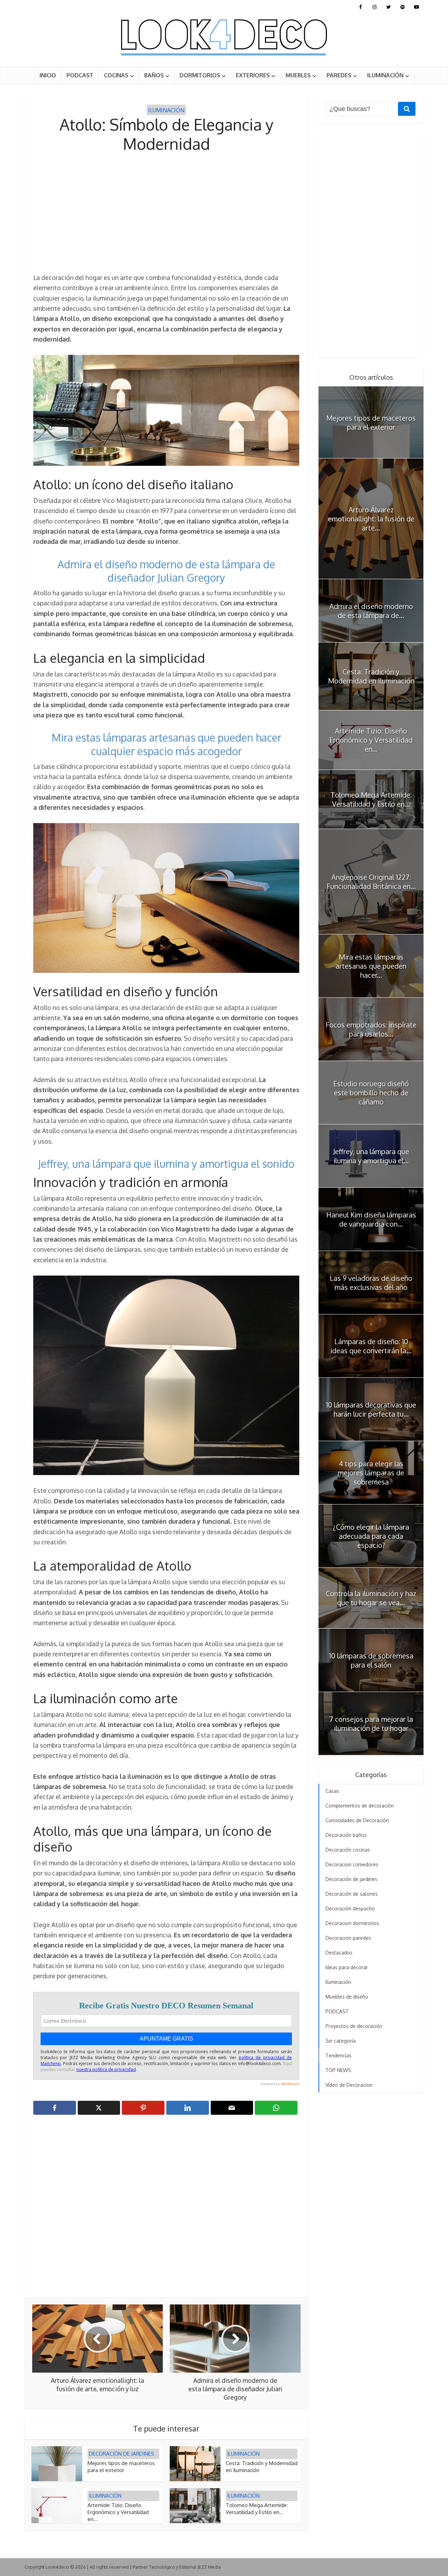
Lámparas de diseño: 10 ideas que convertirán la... (371, 1346)
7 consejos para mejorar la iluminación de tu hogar (371, 1724)
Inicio (48, 75)
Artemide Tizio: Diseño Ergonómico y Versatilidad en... (118, 2512)
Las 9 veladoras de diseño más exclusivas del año (371, 1283)
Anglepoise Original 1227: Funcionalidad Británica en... (371, 882)
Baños (154, 75)
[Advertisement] (166, 213)
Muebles (298, 75)
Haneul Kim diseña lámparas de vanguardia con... (371, 1219)
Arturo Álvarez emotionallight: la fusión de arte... (371, 519)
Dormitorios (200, 75)
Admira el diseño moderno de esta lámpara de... (371, 611)
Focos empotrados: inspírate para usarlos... (371, 1029)
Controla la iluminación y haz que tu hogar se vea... (371, 1598)
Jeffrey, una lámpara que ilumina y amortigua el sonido (166, 1164)
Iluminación (385, 75)
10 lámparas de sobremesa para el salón (371, 1660)
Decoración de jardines (121, 2454)
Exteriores (253, 75)
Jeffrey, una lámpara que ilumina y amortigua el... (371, 1156)
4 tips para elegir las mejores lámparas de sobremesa (371, 1473)
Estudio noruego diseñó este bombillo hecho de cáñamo (371, 1093)
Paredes (339, 75)
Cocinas (116, 75)
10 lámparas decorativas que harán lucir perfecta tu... (371, 1409)
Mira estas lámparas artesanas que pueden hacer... (371, 966)
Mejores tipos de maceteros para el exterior (121, 2467)
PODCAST (80, 75)
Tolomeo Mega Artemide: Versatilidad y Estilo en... (257, 2509)
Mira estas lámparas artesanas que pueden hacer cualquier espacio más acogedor (166, 744)
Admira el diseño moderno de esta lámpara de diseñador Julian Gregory (166, 571)
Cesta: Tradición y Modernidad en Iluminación (371, 676)
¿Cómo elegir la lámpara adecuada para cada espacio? (371, 1536)
